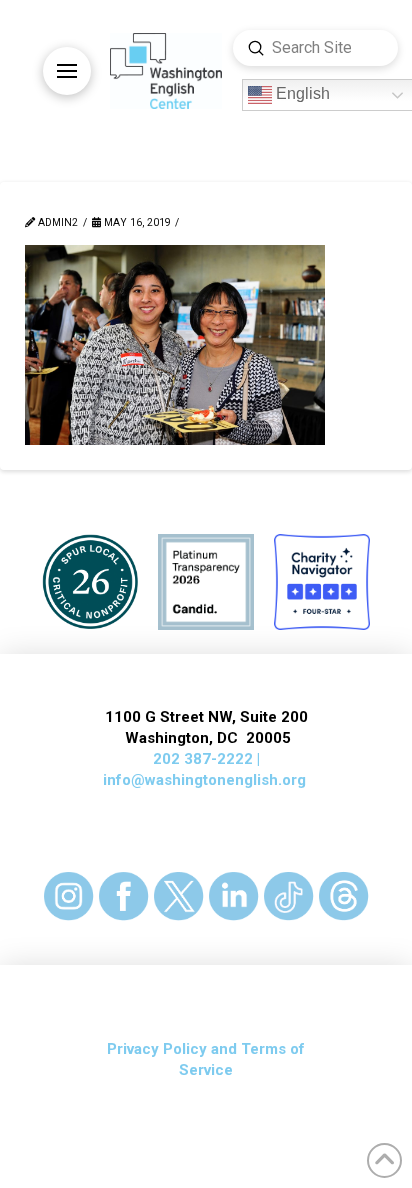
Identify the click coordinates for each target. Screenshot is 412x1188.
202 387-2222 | (206, 759)
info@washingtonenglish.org (204, 780)
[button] (67, 71)
